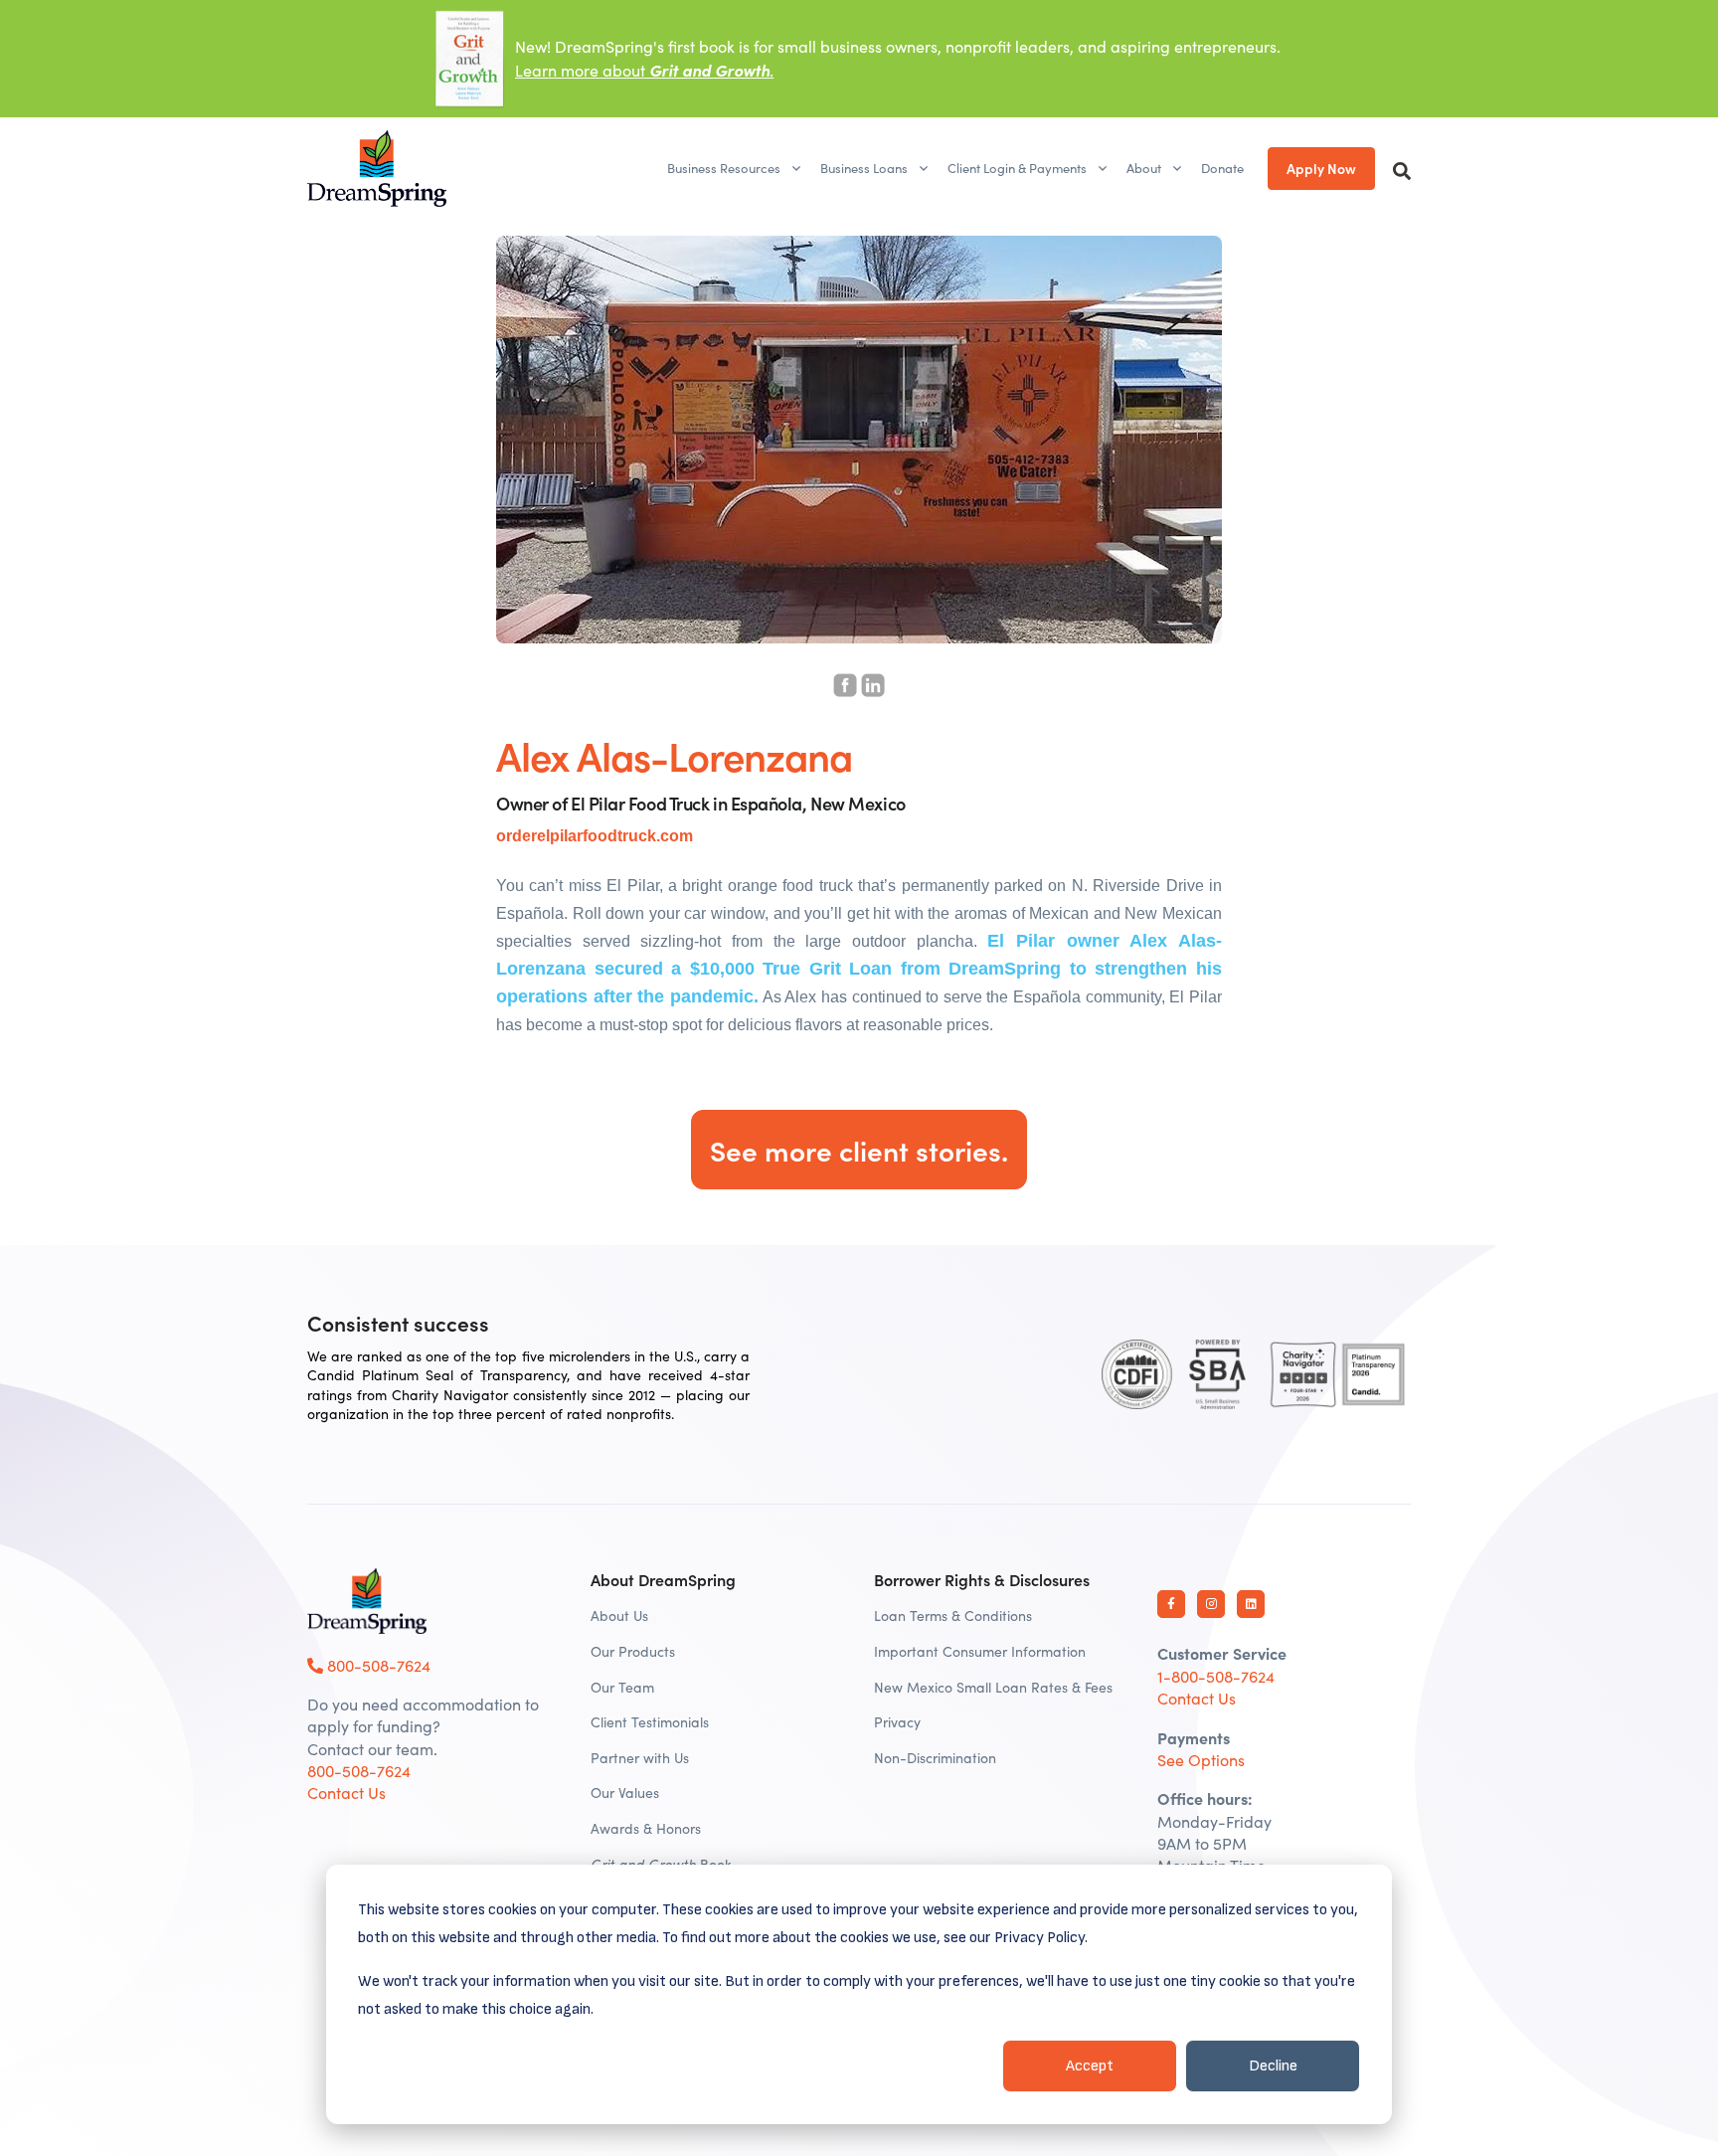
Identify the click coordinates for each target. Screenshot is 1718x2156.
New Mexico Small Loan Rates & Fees (993, 1687)
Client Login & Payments (1017, 168)
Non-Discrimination (935, 1758)
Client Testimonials (650, 1722)
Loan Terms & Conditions (953, 1616)
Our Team (622, 1687)
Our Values (625, 1793)
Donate (1222, 168)
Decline (1273, 2066)
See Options (1201, 1760)
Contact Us (346, 1793)
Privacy (897, 1722)
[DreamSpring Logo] (367, 1601)
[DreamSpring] (377, 169)
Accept (1090, 2066)
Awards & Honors (646, 1828)
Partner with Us (640, 1758)
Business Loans (864, 168)
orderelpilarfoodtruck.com (595, 836)
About (1144, 168)
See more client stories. (859, 1150)
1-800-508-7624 (1216, 1676)
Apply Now (1321, 168)
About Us (619, 1616)
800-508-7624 (377, 1665)
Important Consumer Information (980, 1651)
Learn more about (644, 70)
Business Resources (724, 168)
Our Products (633, 1651)
